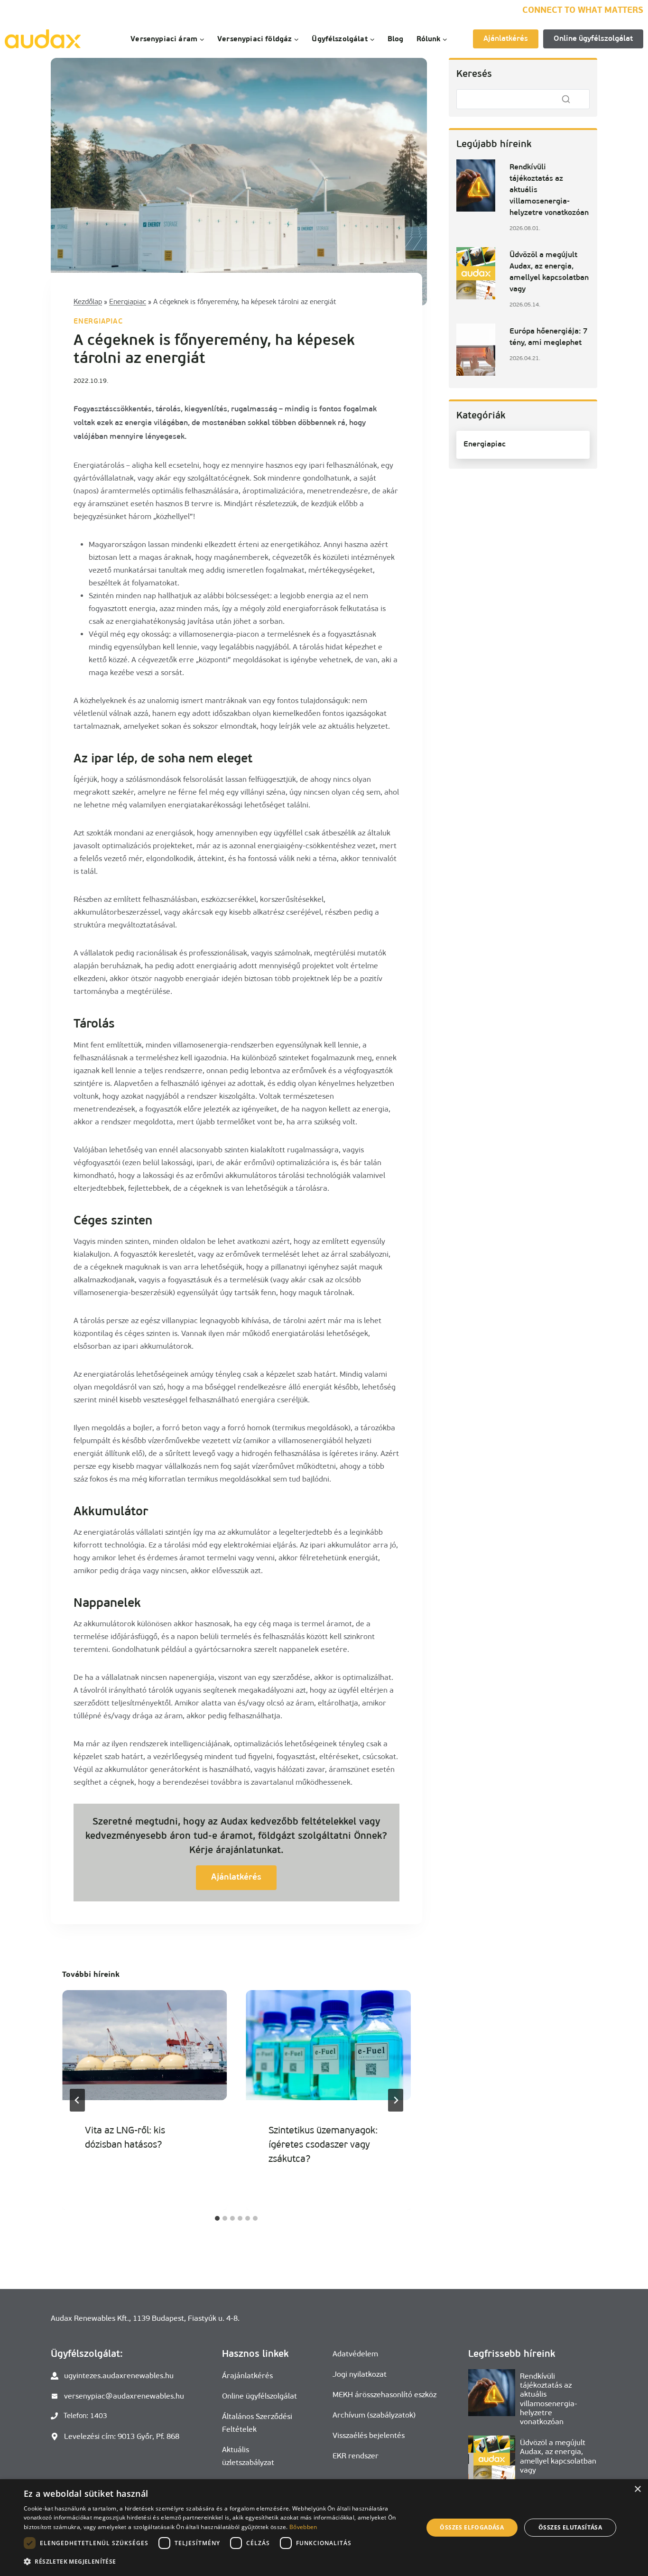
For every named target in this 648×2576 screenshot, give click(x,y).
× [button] (637, 2489)
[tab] (217, 2218)
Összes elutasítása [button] (570, 2527)
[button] (217, 2562)
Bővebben (303, 2527)
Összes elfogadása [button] (472, 2527)
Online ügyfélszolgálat (593, 39)
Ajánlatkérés (506, 39)
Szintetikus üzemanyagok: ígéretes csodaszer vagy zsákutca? (323, 2144)
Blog (396, 39)
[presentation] (144, 2045)
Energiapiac (128, 302)
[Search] (566, 99)
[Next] (396, 2100)
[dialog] (324, 2528)
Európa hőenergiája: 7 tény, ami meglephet (549, 337)
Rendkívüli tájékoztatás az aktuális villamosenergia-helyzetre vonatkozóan (549, 190)
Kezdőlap (88, 302)
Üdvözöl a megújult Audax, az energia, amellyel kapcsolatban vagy (549, 272)
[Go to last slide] (77, 2100)
